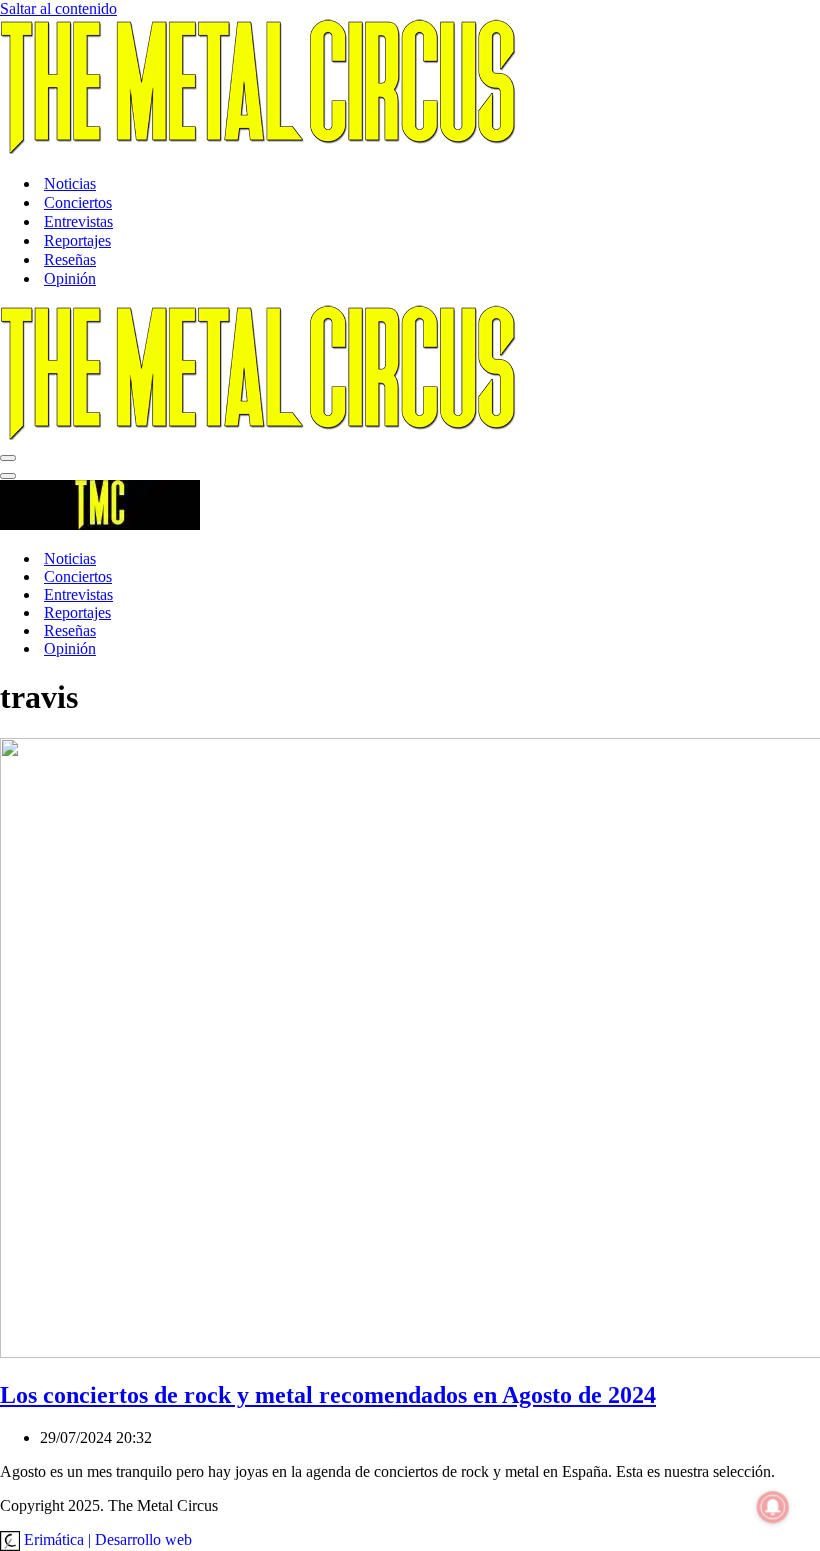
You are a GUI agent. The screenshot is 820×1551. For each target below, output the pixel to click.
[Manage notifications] (773, 1507)
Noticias (70, 183)
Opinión (70, 278)
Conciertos (78, 202)
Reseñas (70, 259)
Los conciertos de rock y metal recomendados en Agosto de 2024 (328, 1395)
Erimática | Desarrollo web (106, 1539)
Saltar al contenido (58, 8)
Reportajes (77, 240)
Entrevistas (78, 221)
